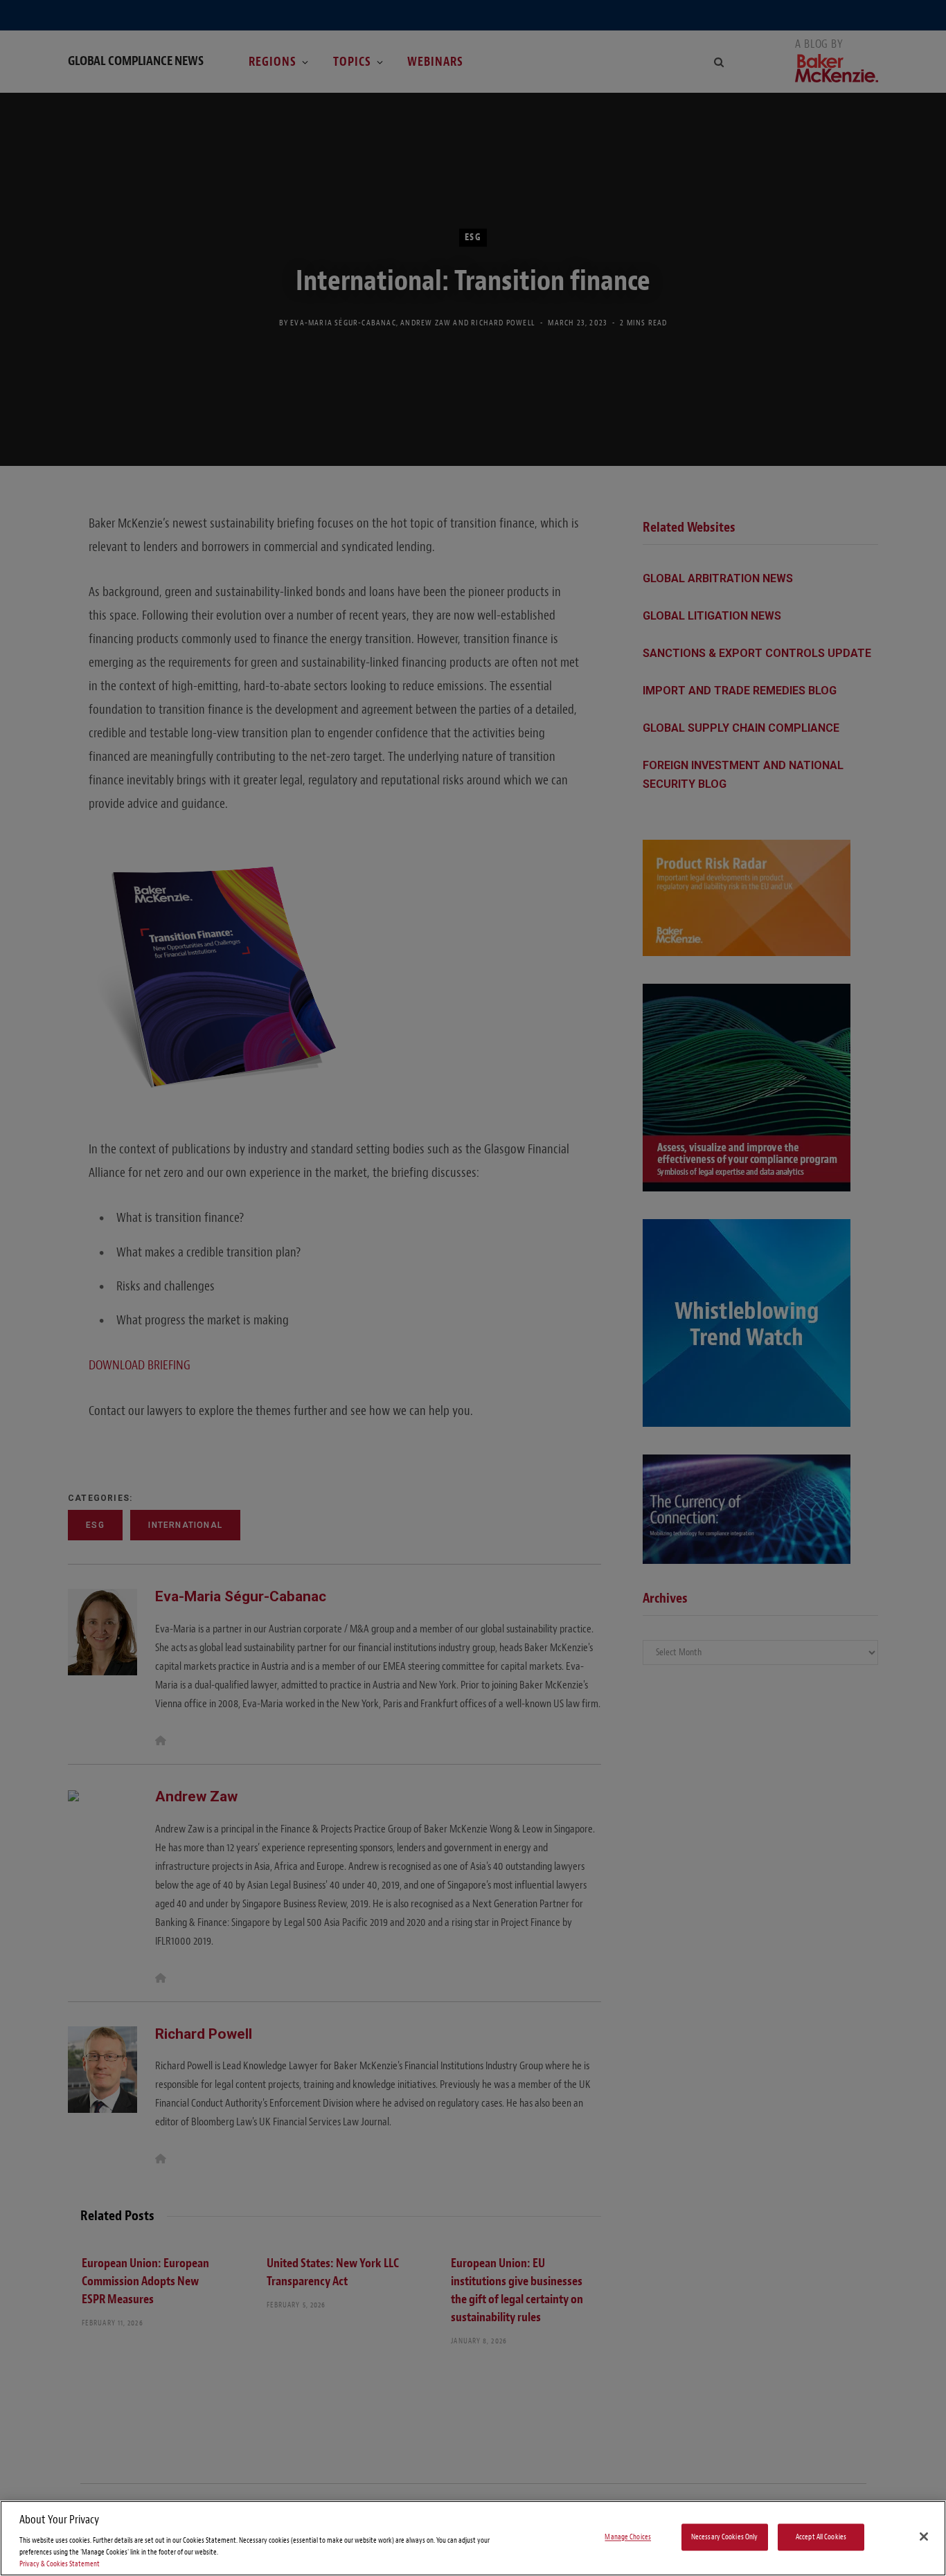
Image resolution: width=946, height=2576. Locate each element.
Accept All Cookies (821, 2537)
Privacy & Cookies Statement (60, 2564)
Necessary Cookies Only (725, 2537)
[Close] (924, 2537)
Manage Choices (628, 2537)
